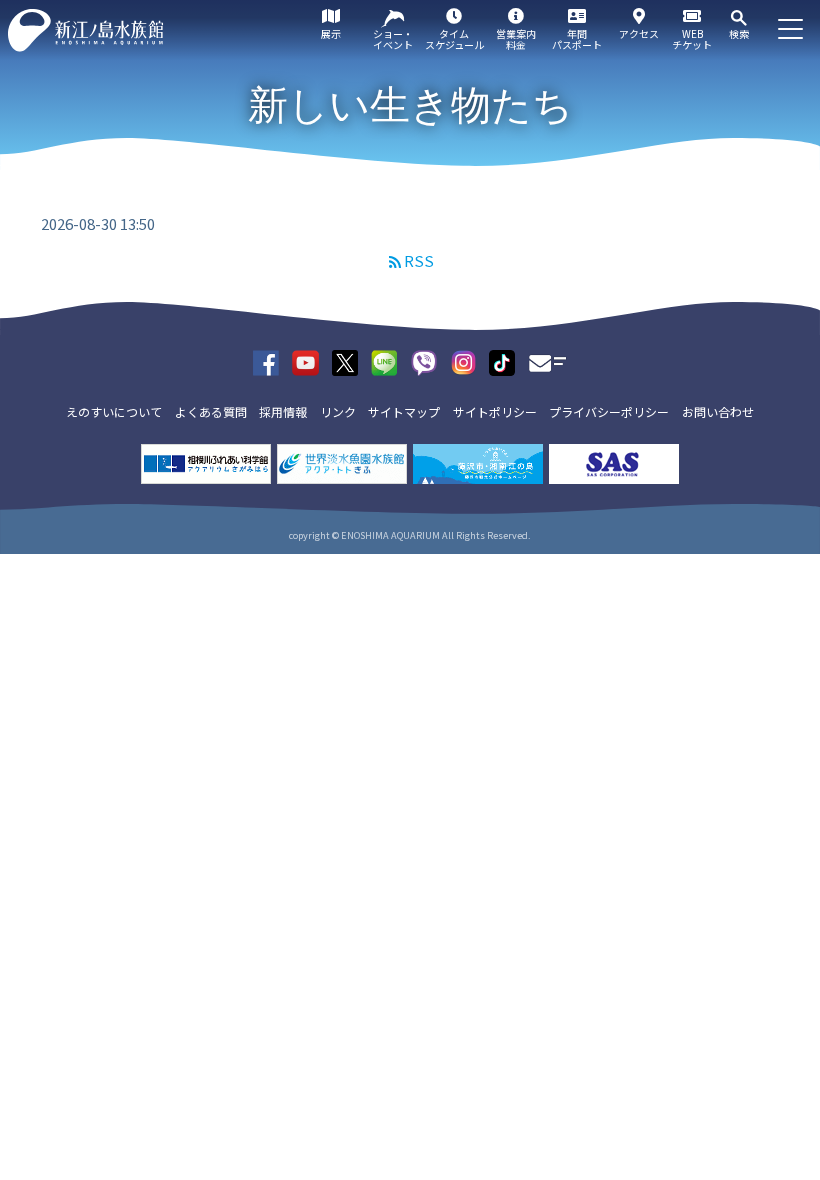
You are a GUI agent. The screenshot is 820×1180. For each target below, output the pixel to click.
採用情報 (283, 411)
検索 (739, 33)
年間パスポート (577, 39)
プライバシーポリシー (609, 411)
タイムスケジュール (454, 39)
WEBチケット (692, 39)
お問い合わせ (718, 411)
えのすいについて (114, 411)
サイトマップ (404, 411)
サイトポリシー (495, 411)
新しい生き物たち (410, 105)
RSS (419, 260)
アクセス (639, 33)
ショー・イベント (393, 39)
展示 (331, 33)
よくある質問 (211, 411)
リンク (338, 411)
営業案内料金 (516, 39)
